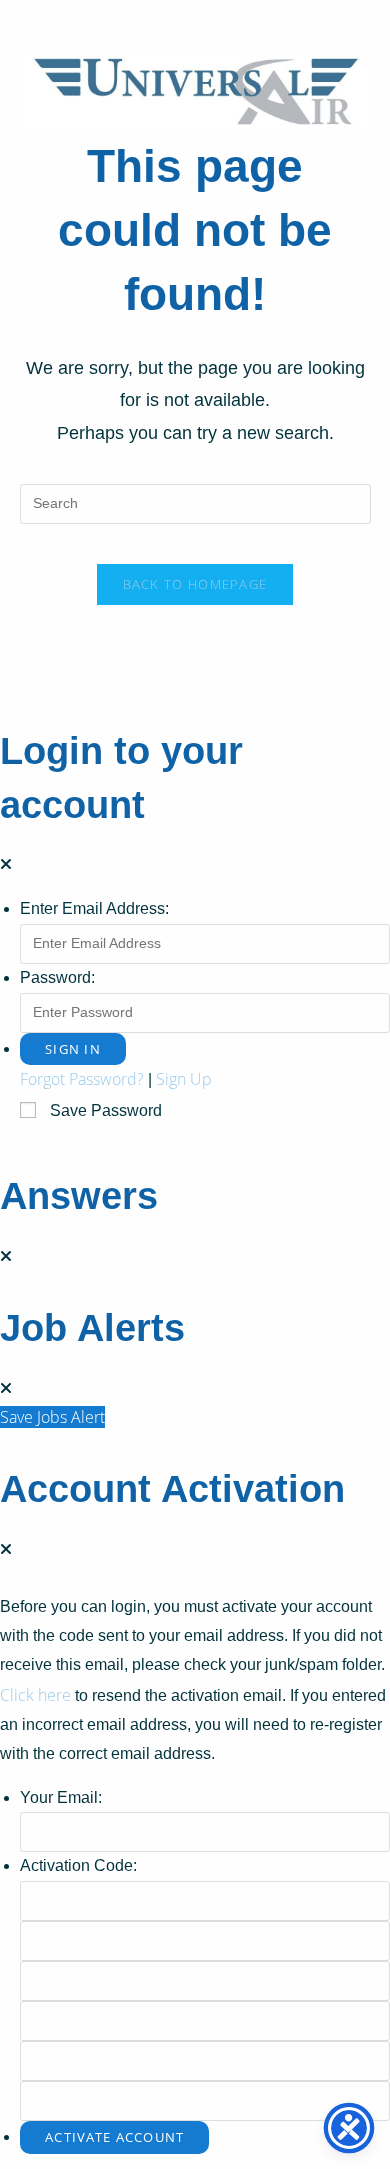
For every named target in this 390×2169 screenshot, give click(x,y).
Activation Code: (78, 1865)
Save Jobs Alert (52, 1417)
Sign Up (184, 1079)
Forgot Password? (82, 1079)
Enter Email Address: (94, 908)
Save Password (106, 1110)
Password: (57, 977)
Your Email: (61, 1797)
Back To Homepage (195, 584)
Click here (35, 1695)
